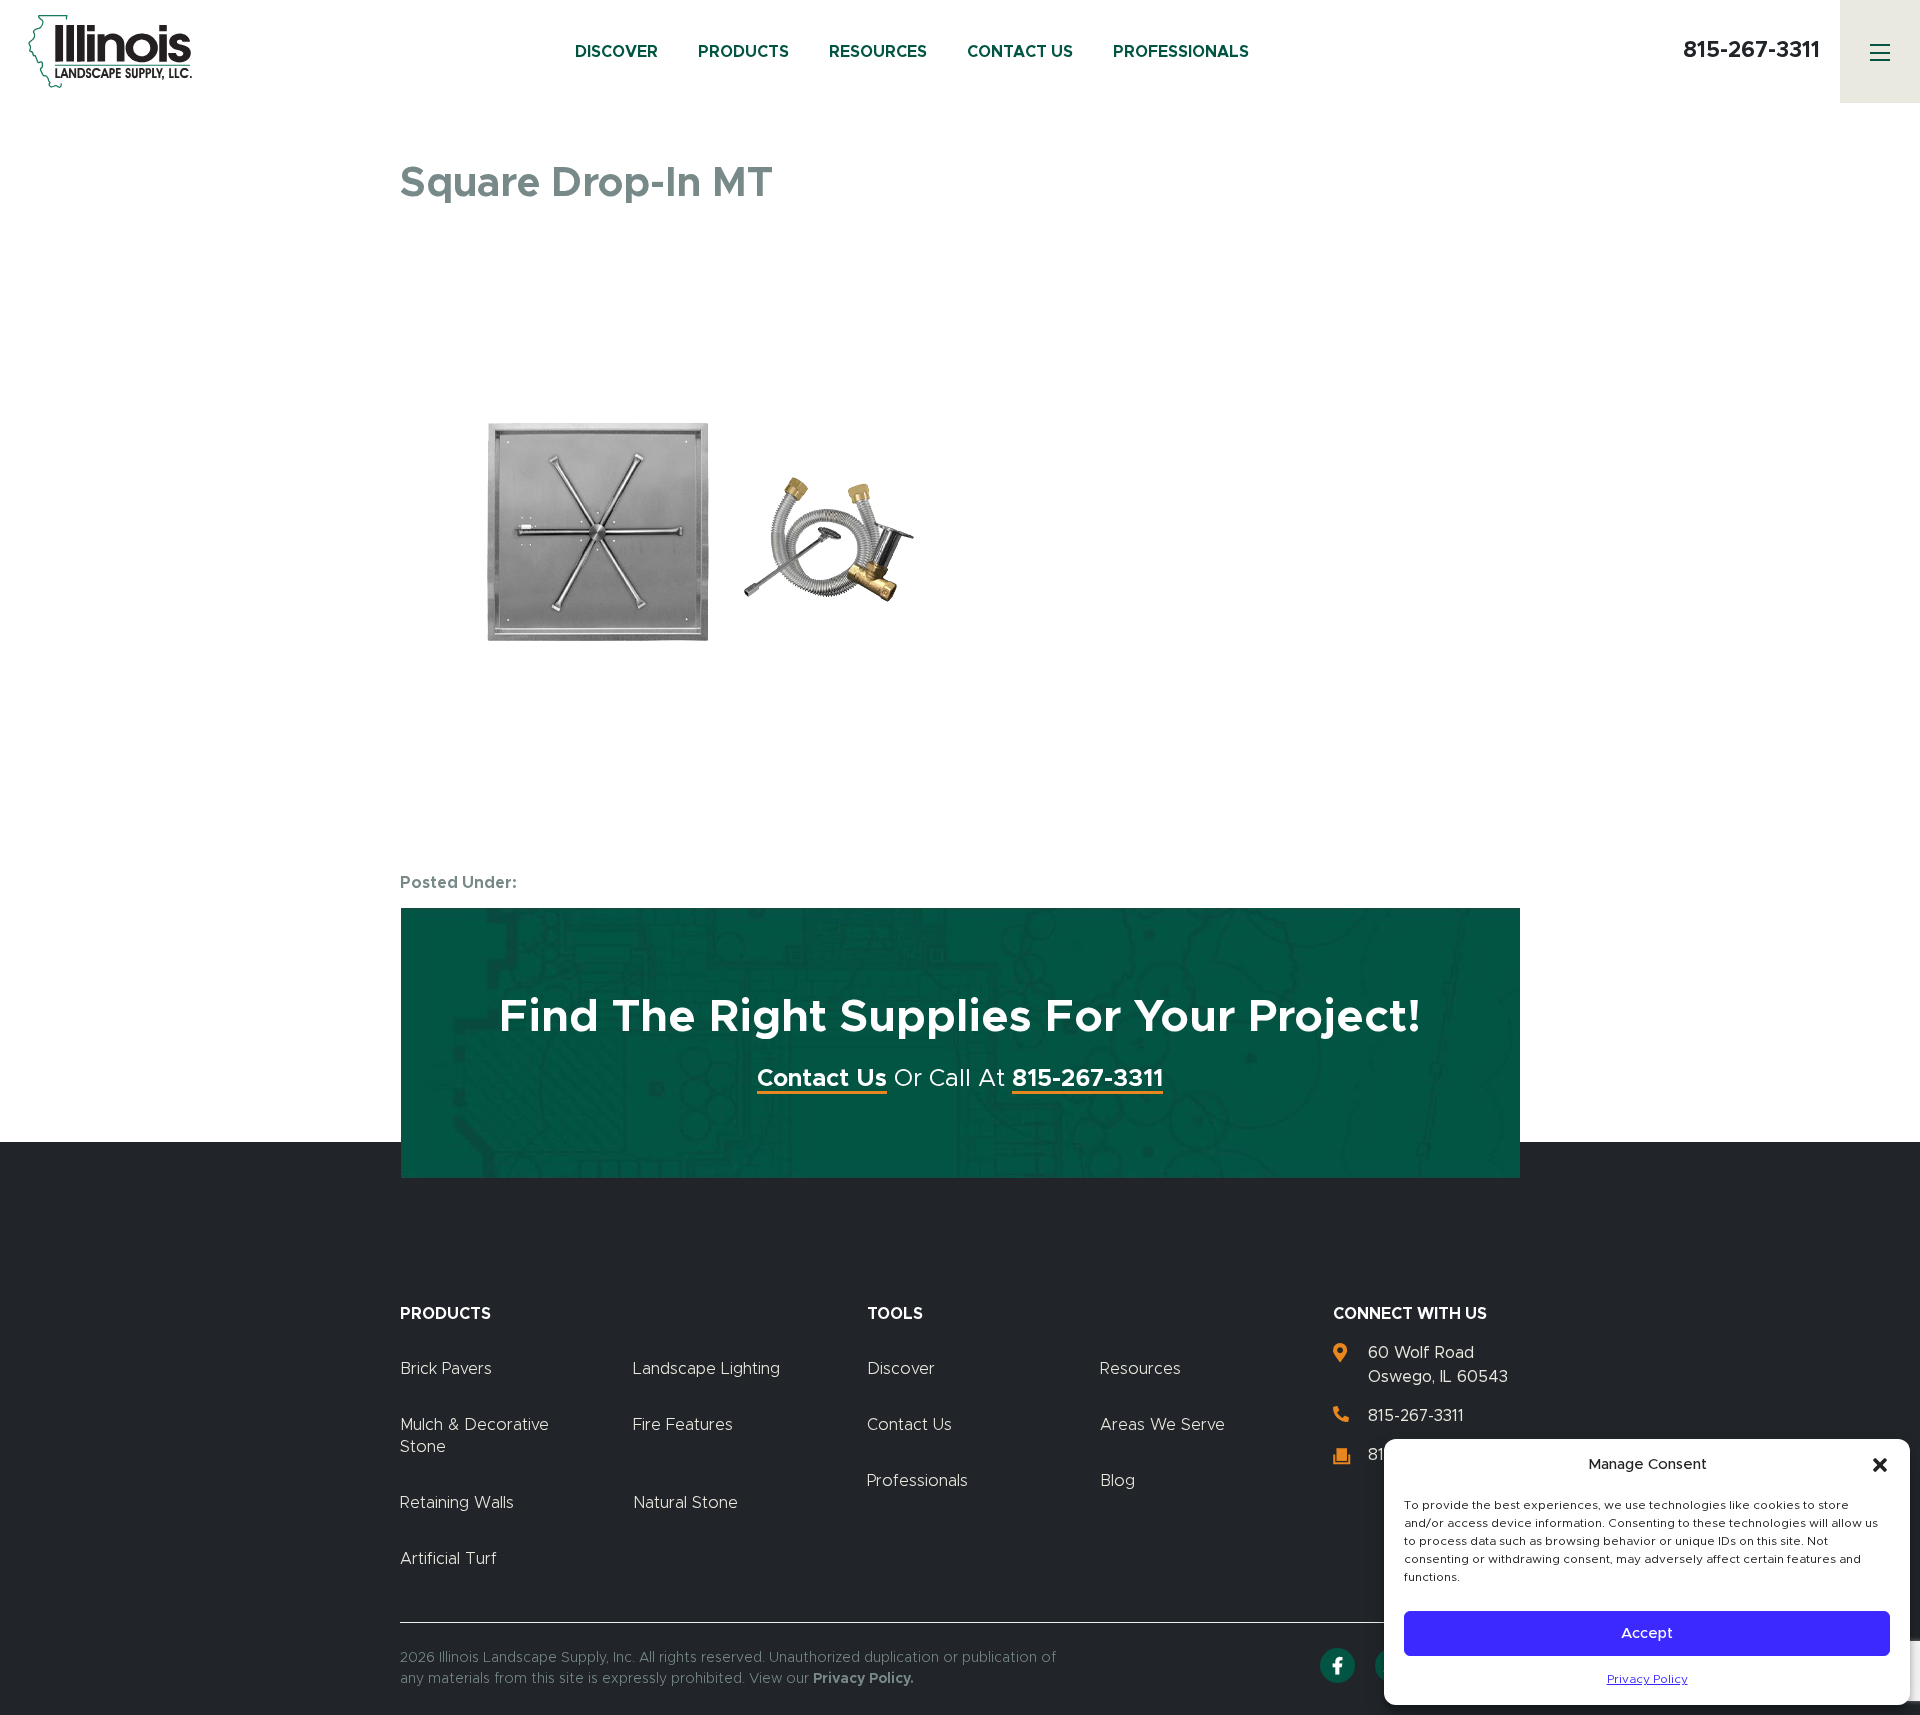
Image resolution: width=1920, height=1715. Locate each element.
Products (743, 52)
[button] (1880, 1465)
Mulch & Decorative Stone (474, 1436)
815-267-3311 (1751, 51)
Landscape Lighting (706, 1369)
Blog (1117, 1481)
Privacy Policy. (863, 1679)
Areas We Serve (1162, 1425)
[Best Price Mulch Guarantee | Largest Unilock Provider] (105, 51)
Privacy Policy (1647, 1679)
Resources (878, 52)
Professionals (1181, 52)
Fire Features (683, 1425)
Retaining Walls (457, 1503)
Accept (1647, 1633)
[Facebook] (1337, 1665)
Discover (616, 52)
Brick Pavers (446, 1369)
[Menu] (1880, 51)
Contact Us (1020, 52)
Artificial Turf (448, 1559)
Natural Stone (685, 1503)
